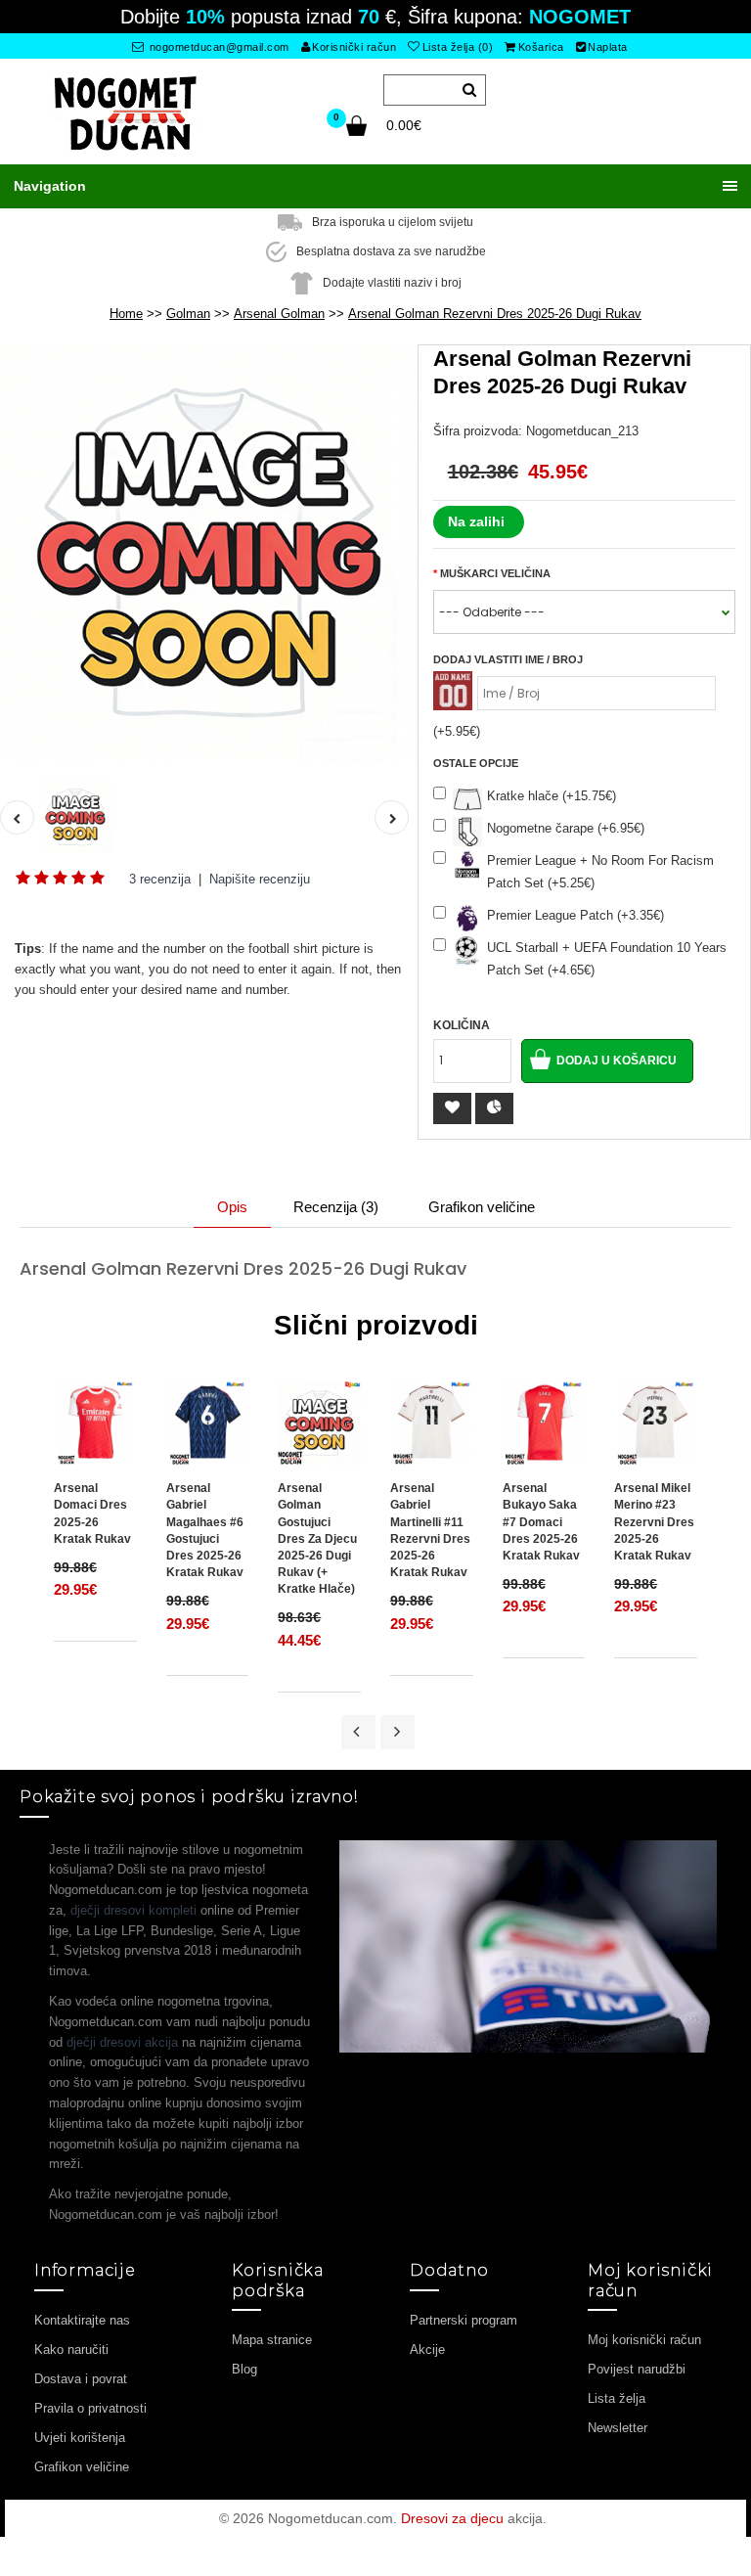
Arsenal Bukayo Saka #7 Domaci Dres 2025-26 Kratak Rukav (541, 1522)
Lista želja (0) (458, 47)
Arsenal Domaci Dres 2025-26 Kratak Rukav (92, 1513)
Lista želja (617, 2398)
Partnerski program (464, 2320)
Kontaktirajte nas (82, 2320)
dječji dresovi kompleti (133, 1910)
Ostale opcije (476, 763)
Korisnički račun (354, 47)
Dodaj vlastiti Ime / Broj (508, 659)
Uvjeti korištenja (80, 2438)
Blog (244, 2369)
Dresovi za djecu (452, 2518)
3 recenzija (160, 879)
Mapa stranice (272, 2340)
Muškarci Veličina (495, 573)
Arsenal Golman (279, 314)
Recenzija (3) (336, 1207)
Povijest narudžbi (637, 2369)
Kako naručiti (71, 2350)
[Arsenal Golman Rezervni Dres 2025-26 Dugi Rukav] (209, 553)
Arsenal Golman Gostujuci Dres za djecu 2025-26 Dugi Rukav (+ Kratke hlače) (317, 1538)
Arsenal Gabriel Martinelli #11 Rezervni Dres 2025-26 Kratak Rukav (430, 1530)
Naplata (608, 47)
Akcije (427, 2350)
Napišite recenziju (260, 879)
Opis (232, 1207)
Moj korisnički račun (644, 2340)
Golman (188, 314)
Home (126, 314)
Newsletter (618, 2428)
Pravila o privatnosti (90, 2408)
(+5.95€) (457, 731)
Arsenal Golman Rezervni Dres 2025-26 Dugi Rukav (495, 314)
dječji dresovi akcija (122, 2042)
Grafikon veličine (482, 1207)
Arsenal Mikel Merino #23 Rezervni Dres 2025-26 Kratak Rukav (654, 1522)
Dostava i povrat (81, 2379)
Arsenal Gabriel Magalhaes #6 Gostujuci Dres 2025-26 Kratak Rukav (205, 1530)
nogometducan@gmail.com (218, 47)
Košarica (541, 47)
